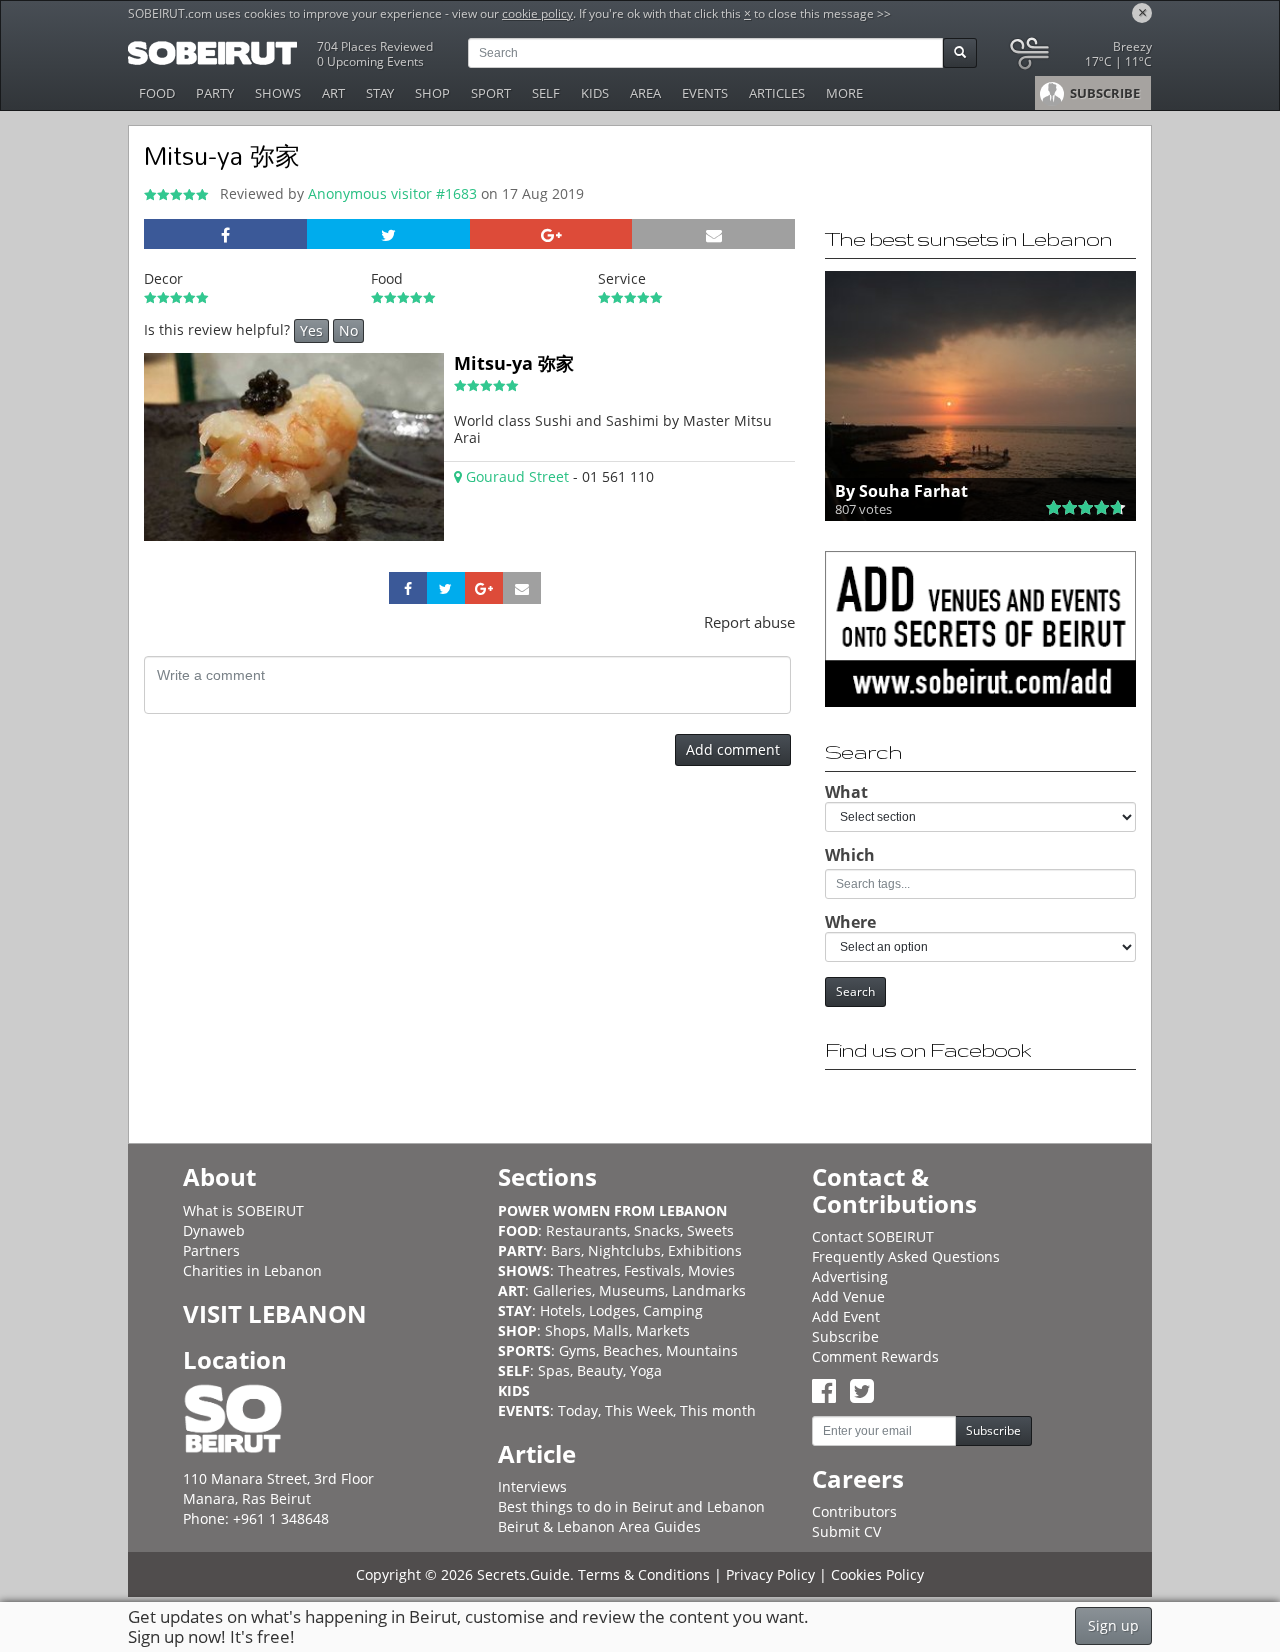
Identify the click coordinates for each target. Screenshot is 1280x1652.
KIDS (595, 93)
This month (718, 1410)
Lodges (612, 1310)
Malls (611, 1330)
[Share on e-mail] (713, 234)
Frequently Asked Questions (906, 1256)
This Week (639, 1410)
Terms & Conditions (644, 1574)
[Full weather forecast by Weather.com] (1079, 57)
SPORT (491, 93)
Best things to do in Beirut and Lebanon (631, 1506)
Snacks (657, 1230)
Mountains (702, 1350)
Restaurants (586, 1230)
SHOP (432, 93)
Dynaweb (214, 1230)
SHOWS (278, 93)
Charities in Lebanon (252, 1270)
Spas (554, 1370)
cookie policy (537, 13)
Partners (211, 1250)
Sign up (1113, 1625)
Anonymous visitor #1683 (394, 193)
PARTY (215, 93)
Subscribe (845, 1336)
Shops (565, 1330)
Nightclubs (624, 1250)
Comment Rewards (875, 1356)
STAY (380, 93)
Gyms (577, 1350)
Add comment (733, 749)
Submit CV (846, 1531)
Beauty (600, 1370)
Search (855, 991)
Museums (632, 1290)
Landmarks (709, 1290)
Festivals (652, 1270)
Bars (566, 1250)
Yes (311, 330)
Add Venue (848, 1296)
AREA (645, 93)
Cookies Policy (877, 1574)
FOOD (157, 93)
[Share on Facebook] (225, 234)
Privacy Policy (770, 1574)
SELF (546, 93)
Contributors (854, 1511)
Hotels (561, 1310)
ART (333, 93)
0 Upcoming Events (370, 61)
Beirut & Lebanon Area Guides (599, 1526)
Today (578, 1410)
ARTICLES (777, 93)
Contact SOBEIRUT (873, 1236)
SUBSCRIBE (1103, 93)
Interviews (532, 1486)
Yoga (646, 1370)
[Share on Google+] (551, 234)
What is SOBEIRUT (243, 1210)
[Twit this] (388, 234)
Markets (663, 1330)
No (348, 330)
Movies (711, 1270)
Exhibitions (705, 1250)
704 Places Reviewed (375, 46)
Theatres (587, 1270)
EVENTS (705, 93)
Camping (673, 1310)
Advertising (850, 1276)
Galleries (562, 1290)
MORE (844, 93)
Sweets (710, 1230)
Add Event (846, 1316)
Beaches (631, 1350)
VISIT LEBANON (275, 1313)
